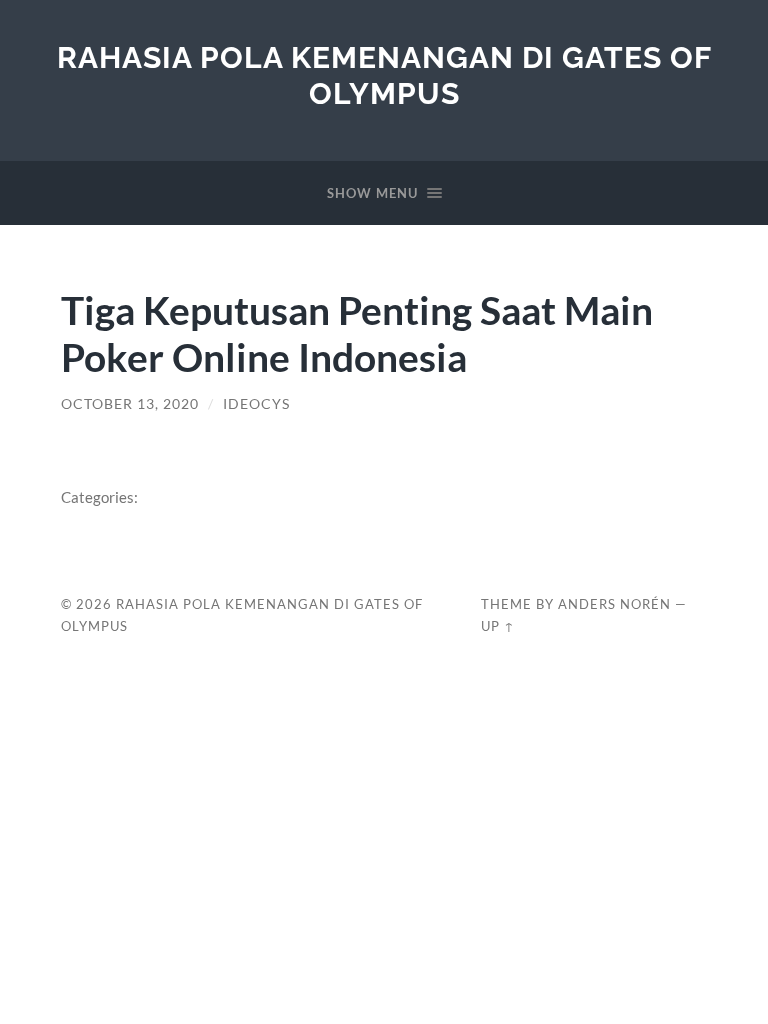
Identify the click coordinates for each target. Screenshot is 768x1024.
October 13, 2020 (130, 404)
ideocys (256, 404)
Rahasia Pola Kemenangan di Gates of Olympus (384, 75)
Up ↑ (498, 626)
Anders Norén (614, 604)
